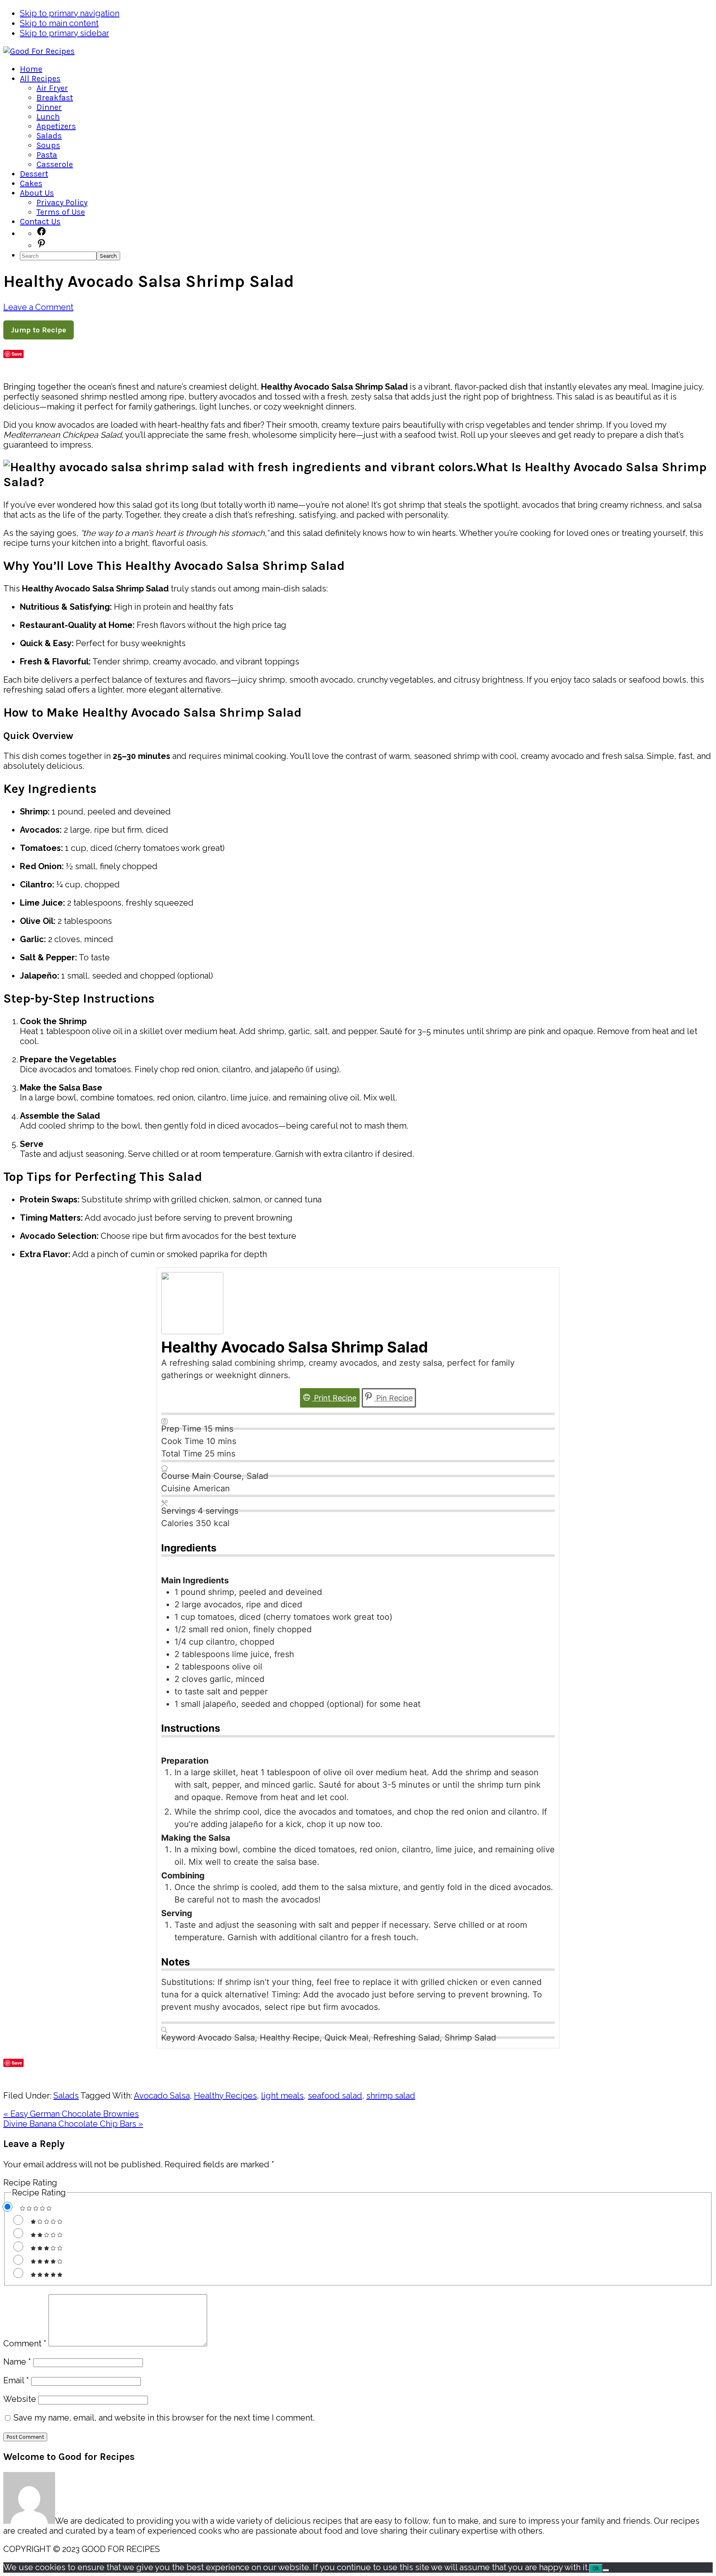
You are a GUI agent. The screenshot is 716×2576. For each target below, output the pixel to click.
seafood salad (335, 2096)
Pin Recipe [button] (393, 1398)
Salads (66, 2096)
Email (16, 2380)
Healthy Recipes (225, 2096)
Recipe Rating (30, 2183)
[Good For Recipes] (39, 51)
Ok (596, 2568)
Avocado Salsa (162, 2096)
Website (20, 2399)
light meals (282, 2096)
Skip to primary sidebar (64, 33)
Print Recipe (334, 1398)
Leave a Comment (38, 307)
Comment (25, 2343)
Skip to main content (59, 23)
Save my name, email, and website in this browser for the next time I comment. (164, 2418)
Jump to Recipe (39, 330)
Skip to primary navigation (70, 13)
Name (17, 2362)
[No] (606, 2570)
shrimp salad (391, 2096)
